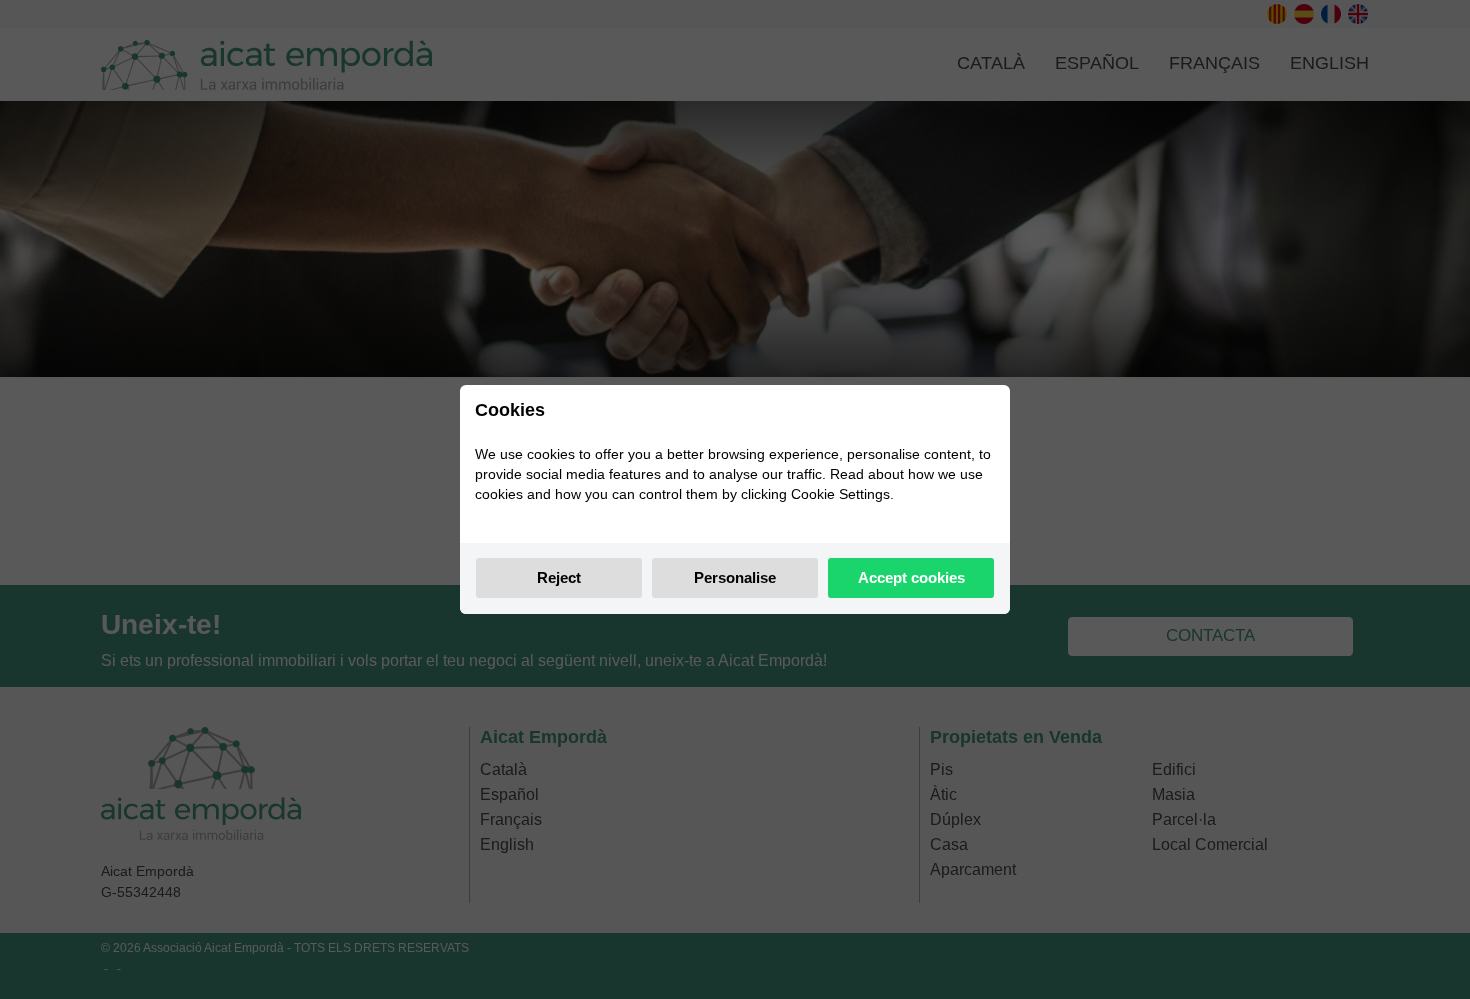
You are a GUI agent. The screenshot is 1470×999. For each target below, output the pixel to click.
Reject (559, 577)
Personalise (735, 577)
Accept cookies (911, 577)
